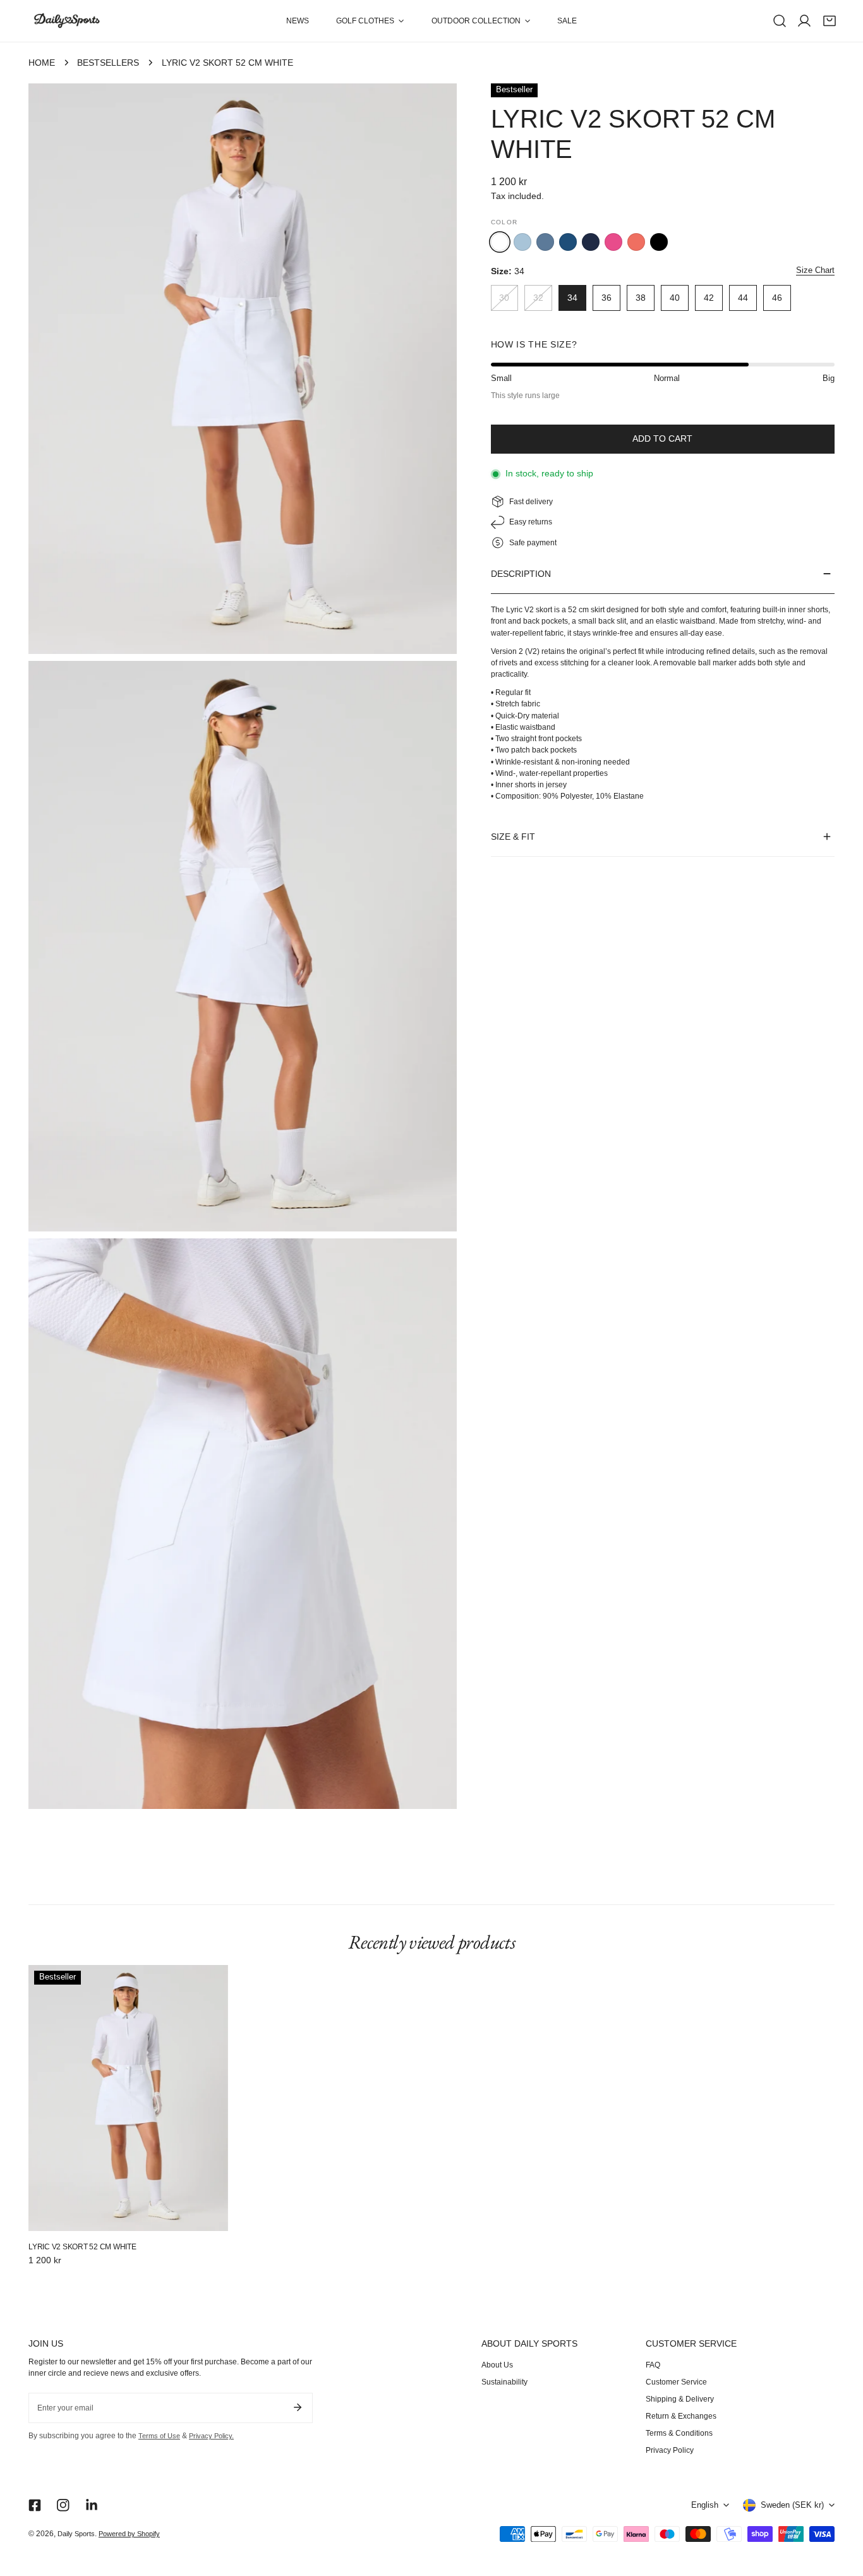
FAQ (653, 2365)
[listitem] (522, 242)
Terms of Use (159, 2436)
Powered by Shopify (129, 2534)
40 (675, 298)
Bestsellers (108, 63)
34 (572, 298)
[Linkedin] (92, 2505)
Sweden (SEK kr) (792, 2505)
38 (641, 298)
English (705, 2505)
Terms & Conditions (679, 2433)
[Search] (780, 21)
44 (743, 298)
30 (504, 298)
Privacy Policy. (211, 2436)
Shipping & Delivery (680, 2399)
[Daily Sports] (66, 21)
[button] (370, 21)
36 (607, 298)
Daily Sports (76, 2534)
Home (42, 63)
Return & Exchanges (681, 2416)
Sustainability (504, 2382)
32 (538, 298)
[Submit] (297, 2407)
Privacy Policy (670, 2450)
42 (709, 298)
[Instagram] (63, 2505)
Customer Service (676, 2382)
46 (777, 298)
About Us (497, 2365)
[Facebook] (34, 2505)
